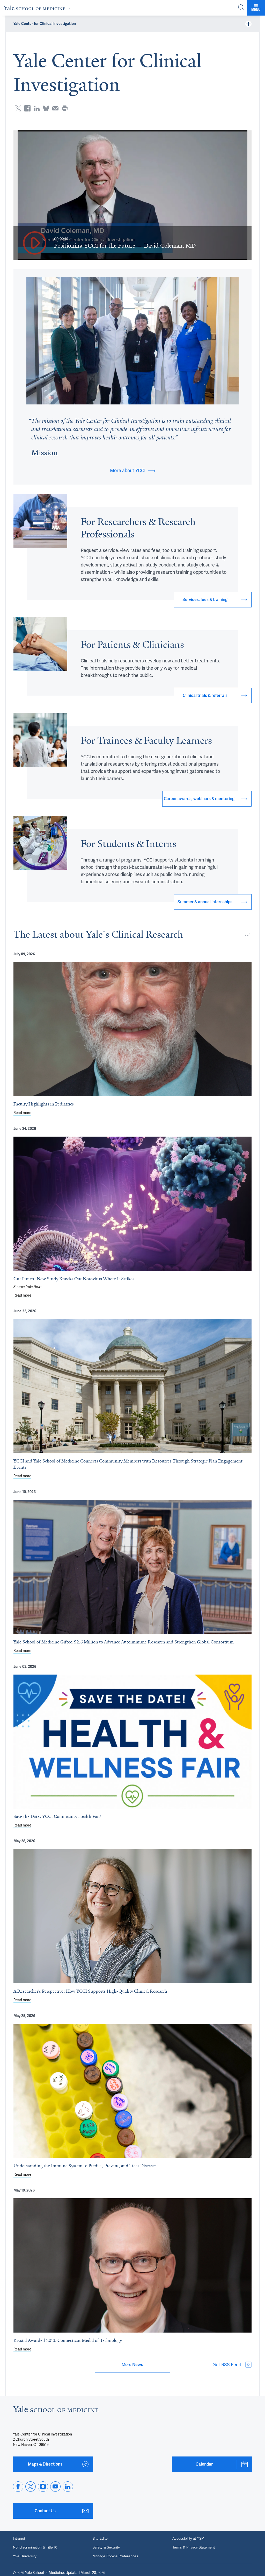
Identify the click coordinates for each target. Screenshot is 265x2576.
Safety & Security (106, 2547)
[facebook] (18, 2487)
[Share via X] (18, 108)
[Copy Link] (247, 935)
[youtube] (55, 2487)
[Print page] (65, 108)
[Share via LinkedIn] (37, 108)
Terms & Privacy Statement (194, 2547)
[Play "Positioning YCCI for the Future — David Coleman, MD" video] (35, 243)
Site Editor (101, 2539)
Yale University (25, 2556)
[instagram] (43, 2487)
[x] (31, 2487)
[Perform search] (241, 8)
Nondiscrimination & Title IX (35, 2547)
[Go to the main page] (38, 8)
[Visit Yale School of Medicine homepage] (56, 2410)
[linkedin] (68, 2487)
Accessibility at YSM (188, 2539)
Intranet (19, 2539)
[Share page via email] (55, 108)
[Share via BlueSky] (46, 108)
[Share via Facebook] (27, 108)
